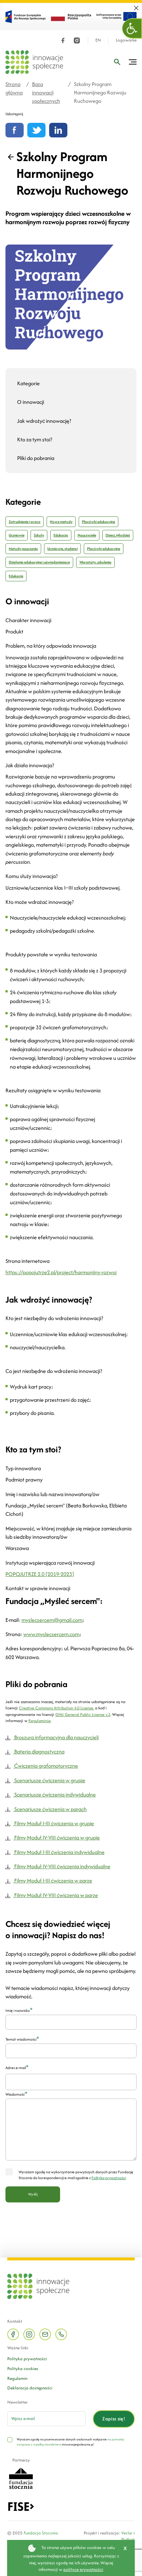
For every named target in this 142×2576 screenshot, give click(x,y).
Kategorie (28, 383)
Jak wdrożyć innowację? (44, 421)
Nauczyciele (87, 535)
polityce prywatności (83, 2569)
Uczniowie (17, 535)
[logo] (34, 62)
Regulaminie (40, 1721)
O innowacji (31, 402)
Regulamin (17, 2378)
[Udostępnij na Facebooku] (15, 130)
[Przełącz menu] (133, 62)
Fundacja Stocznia (41, 2533)
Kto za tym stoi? (35, 439)
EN (98, 40)
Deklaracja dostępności (30, 2388)
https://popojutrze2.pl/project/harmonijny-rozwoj (61, 1272)
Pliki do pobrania (36, 458)
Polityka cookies (23, 2368)
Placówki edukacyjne (98, 522)
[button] (132, 28)
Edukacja (61, 535)
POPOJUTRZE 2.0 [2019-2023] (40, 1574)
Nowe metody (61, 522)
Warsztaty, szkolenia (95, 562)
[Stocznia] (21, 2478)
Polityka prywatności (27, 2359)
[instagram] (77, 40)
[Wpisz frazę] (117, 62)
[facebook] (63, 40)
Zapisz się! (114, 2419)
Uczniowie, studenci (62, 549)
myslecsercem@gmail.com (52, 1620)
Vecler (127, 2533)
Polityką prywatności (109, 2178)
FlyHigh (128, 2539)
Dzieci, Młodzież (118, 535)
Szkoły (39, 535)
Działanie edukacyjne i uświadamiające (39, 562)
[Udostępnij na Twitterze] (36, 130)
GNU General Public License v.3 (83, 1714)
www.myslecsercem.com (51, 1634)
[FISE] (21, 2506)
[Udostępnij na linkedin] (58, 130)
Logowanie (126, 40)
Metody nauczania (23, 549)
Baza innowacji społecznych (46, 93)
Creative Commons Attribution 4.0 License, (56, 1708)
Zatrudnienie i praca (25, 522)
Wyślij (33, 2194)
